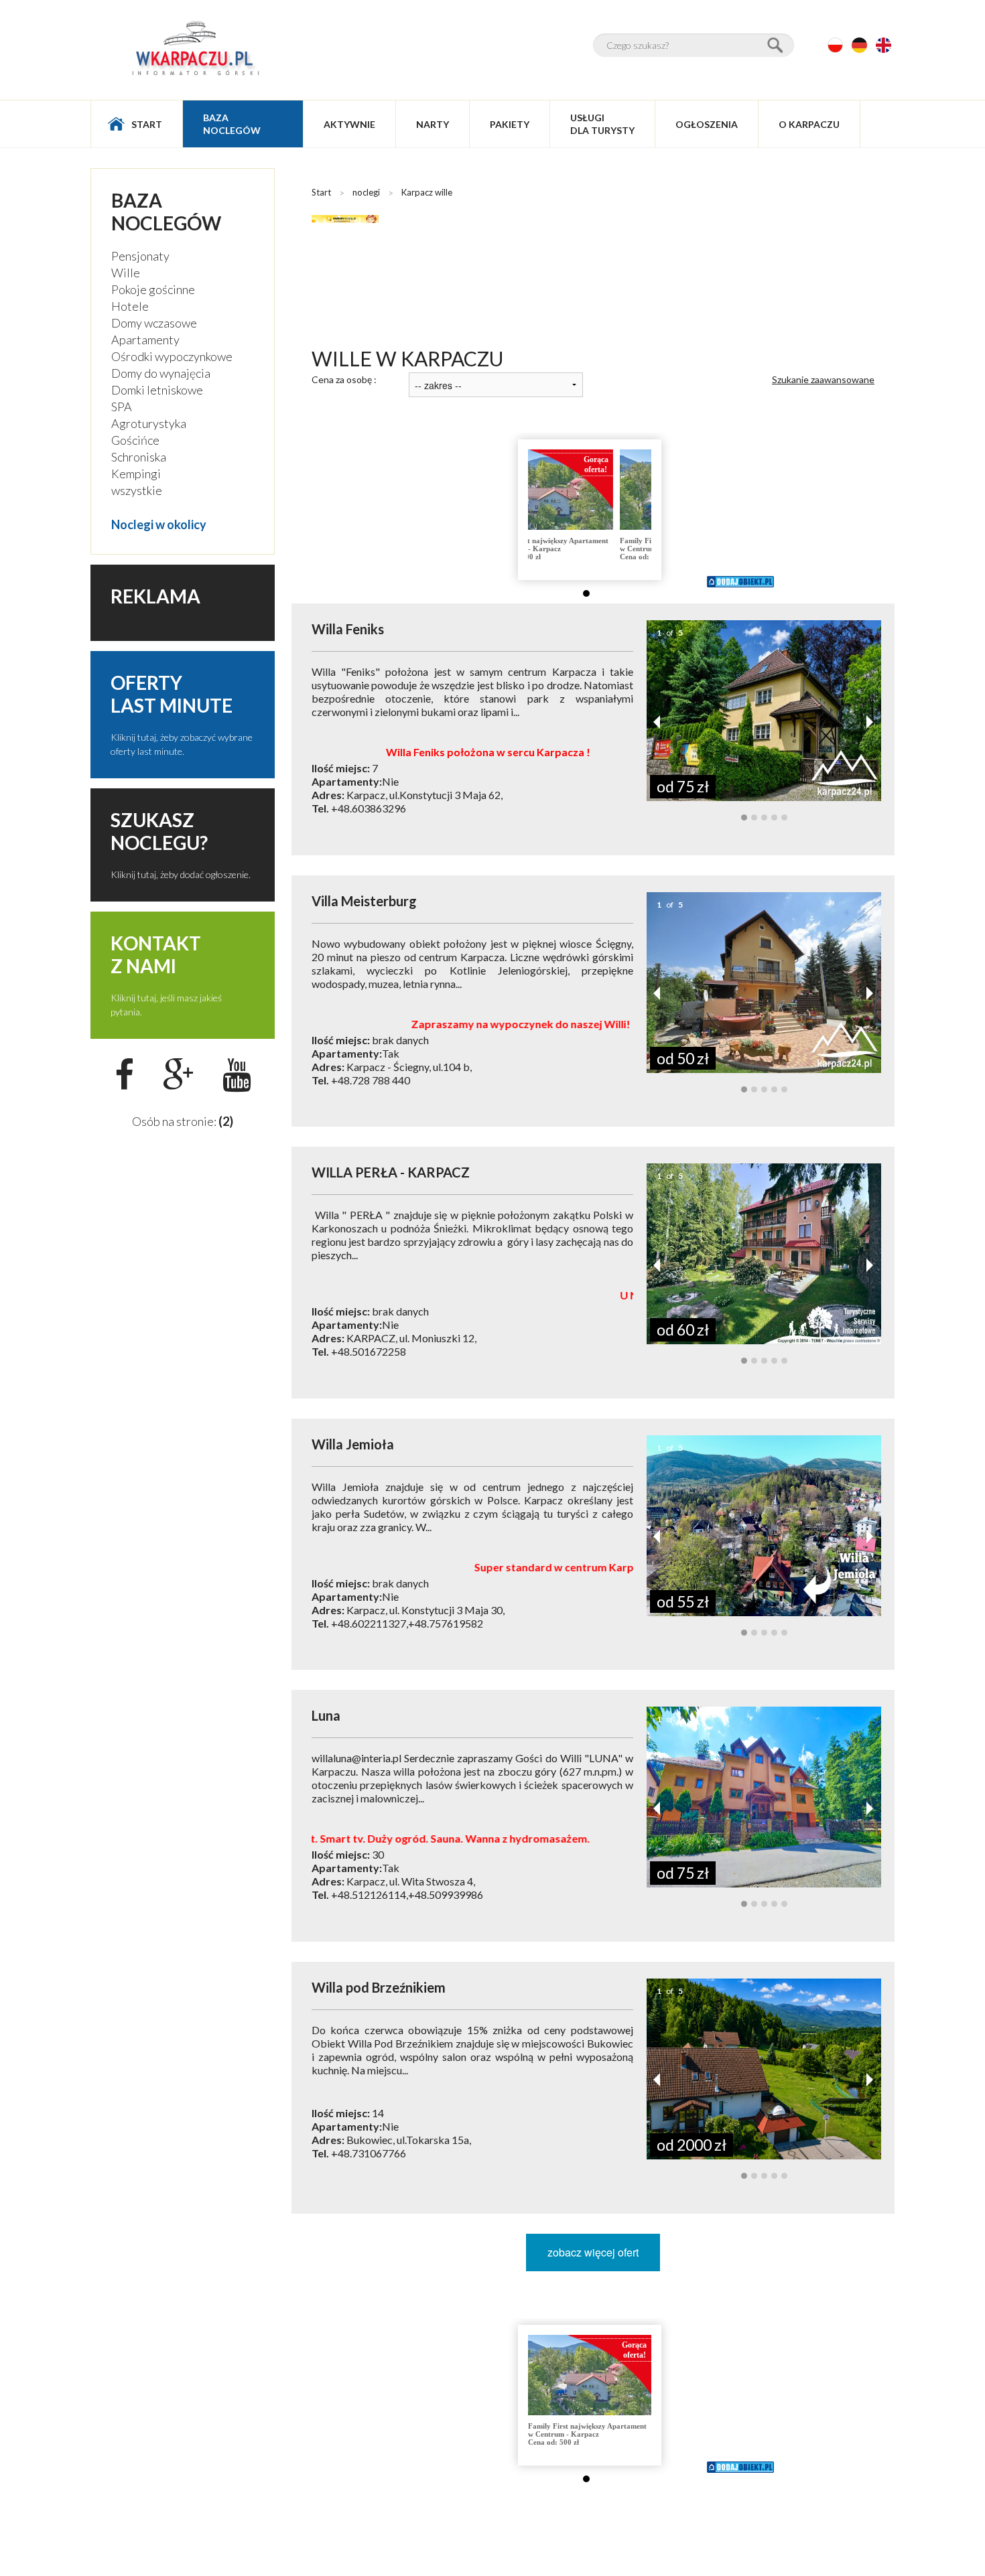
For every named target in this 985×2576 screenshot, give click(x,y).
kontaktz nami (156, 954)
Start (321, 192)
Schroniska (139, 457)
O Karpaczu (809, 124)
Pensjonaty (140, 256)
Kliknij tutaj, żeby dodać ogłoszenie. (181, 874)
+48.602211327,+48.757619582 (407, 1623)
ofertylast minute (172, 694)
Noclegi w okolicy (159, 524)
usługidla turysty (602, 124)
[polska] (835, 45)
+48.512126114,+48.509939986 (407, 1894)
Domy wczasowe (154, 323)
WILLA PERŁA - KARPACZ (391, 1172)
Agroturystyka (149, 423)
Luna (326, 1715)
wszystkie (137, 490)
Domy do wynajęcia (161, 373)
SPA (122, 407)
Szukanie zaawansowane (823, 379)
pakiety (510, 124)
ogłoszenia (707, 124)
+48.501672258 (369, 1351)
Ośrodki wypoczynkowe (172, 356)
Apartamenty (145, 340)
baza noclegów (232, 124)
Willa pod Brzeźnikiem (379, 1987)
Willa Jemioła (353, 1444)
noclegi (366, 192)
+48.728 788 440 (371, 1080)
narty (433, 124)
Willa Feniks (348, 629)
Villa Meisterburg (364, 901)
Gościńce (135, 440)
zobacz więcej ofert (593, 2252)
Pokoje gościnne (153, 289)
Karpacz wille (427, 192)
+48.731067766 (369, 2153)
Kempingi (136, 474)
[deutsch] (859, 45)
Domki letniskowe (157, 390)
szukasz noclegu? (159, 831)
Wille (126, 273)
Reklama (155, 596)
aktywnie (349, 124)
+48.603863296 (369, 808)
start (147, 124)
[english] (883, 45)
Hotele (130, 306)
